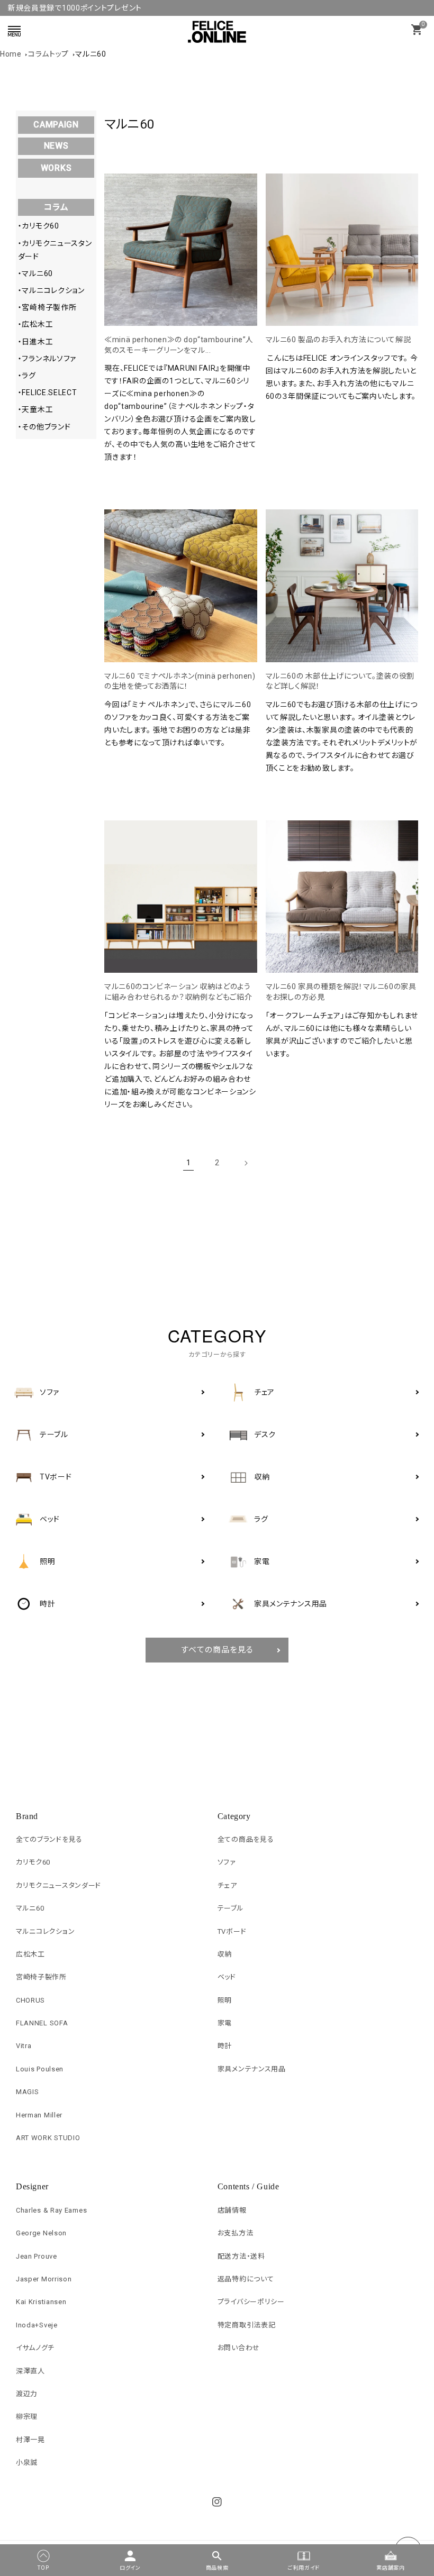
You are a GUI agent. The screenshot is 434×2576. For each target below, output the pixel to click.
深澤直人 (30, 2371)
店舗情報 (232, 2210)
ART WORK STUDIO (48, 2138)
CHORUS (30, 2000)
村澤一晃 (30, 2440)
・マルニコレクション (51, 290)
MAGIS (28, 2092)
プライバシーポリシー (251, 2302)
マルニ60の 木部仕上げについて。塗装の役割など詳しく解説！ (340, 681)
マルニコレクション (45, 1931)
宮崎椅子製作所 (41, 1977)
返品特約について (246, 2279)
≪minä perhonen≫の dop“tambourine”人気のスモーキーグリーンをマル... (179, 345)
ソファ (227, 1862)
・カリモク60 (39, 226)
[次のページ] (246, 1163)
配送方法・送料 (241, 2256)
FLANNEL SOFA (42, 2023)
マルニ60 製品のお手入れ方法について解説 (338, 340)
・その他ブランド (44, 427)
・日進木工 (36, 342)
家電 (225, 2023)
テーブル (231, 1908)
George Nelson (41, 2233)
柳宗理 (27, 2417)
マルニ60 (91, 54)
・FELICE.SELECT (48, 392)
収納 (225, 1954)
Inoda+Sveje (37, 2325)
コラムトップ (48, 54)
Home (11, 54)
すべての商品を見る (217, 1650)
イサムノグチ (35, 2348)
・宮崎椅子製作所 (47, 307)
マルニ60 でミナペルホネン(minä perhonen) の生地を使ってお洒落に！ (180, 681)
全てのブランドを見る (49, 1839)
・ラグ (27, 376)
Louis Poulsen (40, 2069)
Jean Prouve (37, 2256)
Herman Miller (39, 2115)
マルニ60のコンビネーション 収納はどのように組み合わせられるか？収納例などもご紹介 (178, 992)
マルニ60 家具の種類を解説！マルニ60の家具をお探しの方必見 (341, 992)
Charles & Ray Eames (51, 2210)
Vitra (24, 2046)
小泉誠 (27, 2463)
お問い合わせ (239, 2348)
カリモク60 (33, 1862)
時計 (225, 2046)
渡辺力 (27, 2394)
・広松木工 (36, 324)
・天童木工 (36, 409)
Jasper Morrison (44, 2279)
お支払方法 (236, 2233)
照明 (225, 2000)
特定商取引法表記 (247, 2325)
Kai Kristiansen (41, 2302)
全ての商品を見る (246, 1839)
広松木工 (30, 1954)
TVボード (232, 1931)
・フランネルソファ (47, 359)
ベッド (227, 1977)
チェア (227, 1885)
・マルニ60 (35, 273)
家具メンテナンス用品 (252, 2069)
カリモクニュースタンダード (58, 1885)
